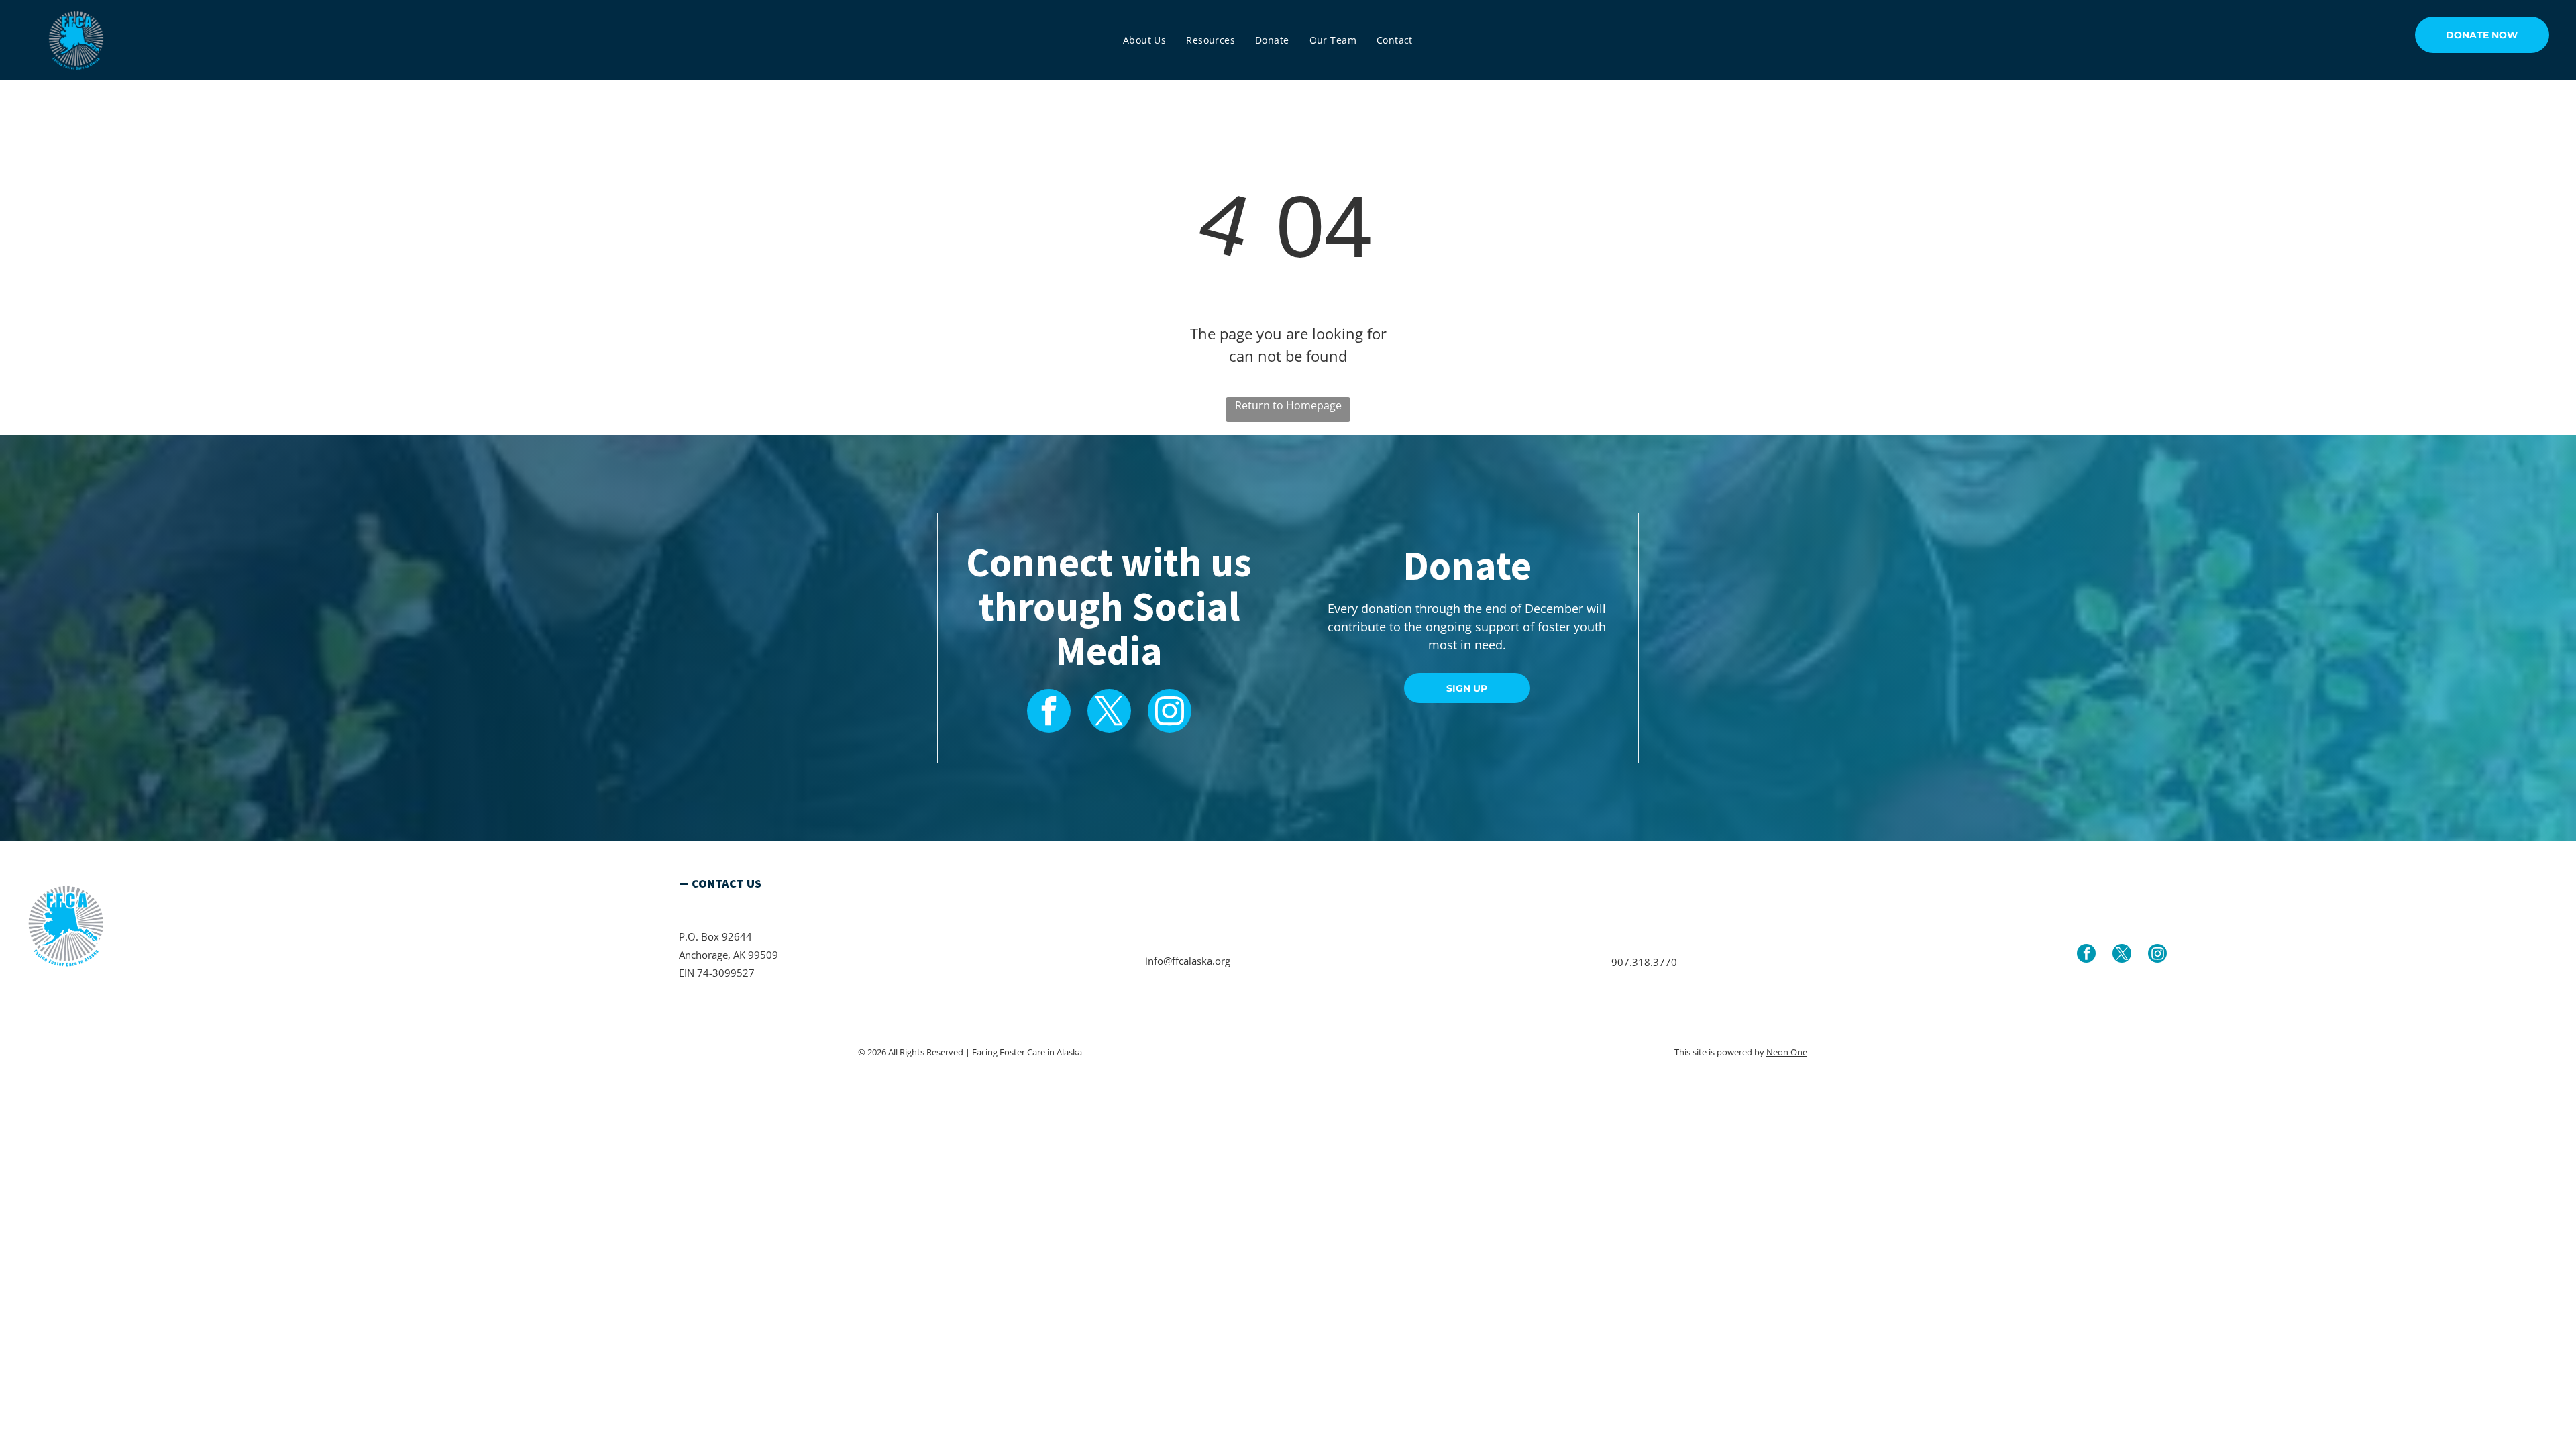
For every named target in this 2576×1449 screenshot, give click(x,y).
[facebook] (1049, 712)
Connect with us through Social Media (1109, 606)
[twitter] (1109, 712)
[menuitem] (1144, 40)
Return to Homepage (1288, 405)
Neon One (1787, 1052)
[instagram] (1170, 712)
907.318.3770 (1644, 962)
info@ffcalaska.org (1188, 961)
